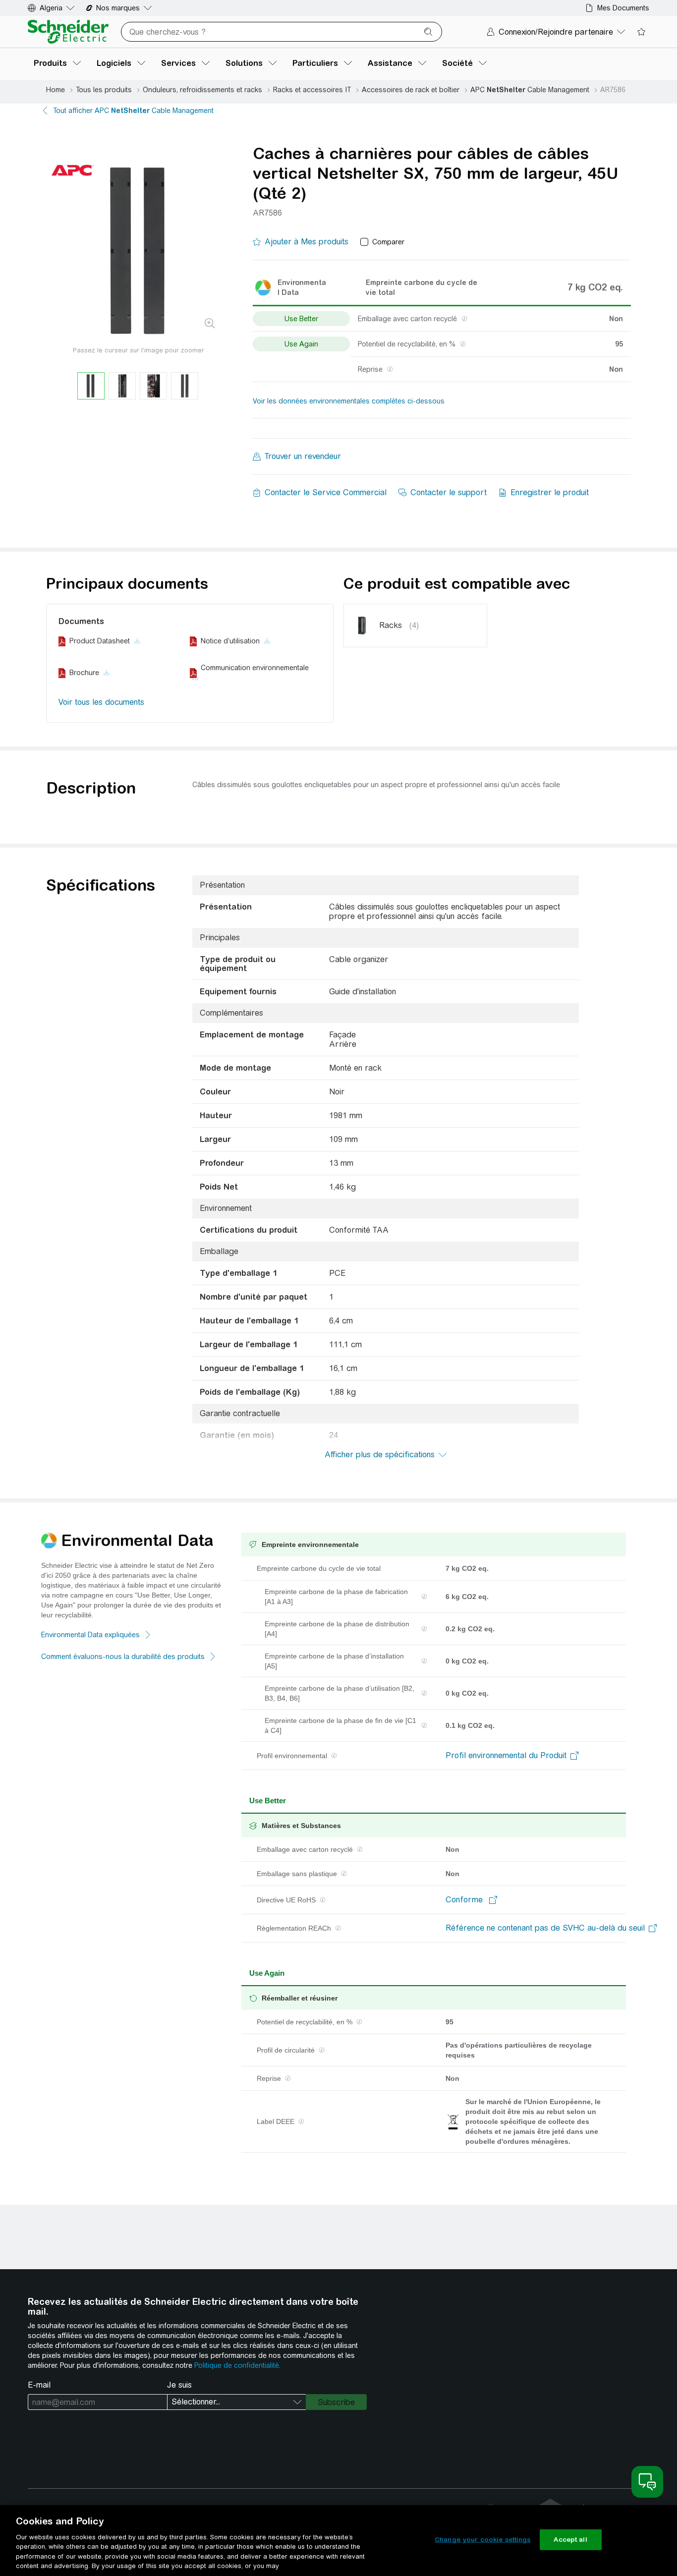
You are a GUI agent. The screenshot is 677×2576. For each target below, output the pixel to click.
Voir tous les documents (101, 702)
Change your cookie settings (483, 2540)
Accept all (570, 2540)
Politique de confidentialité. (237, 2365)
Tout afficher (133, 111)
